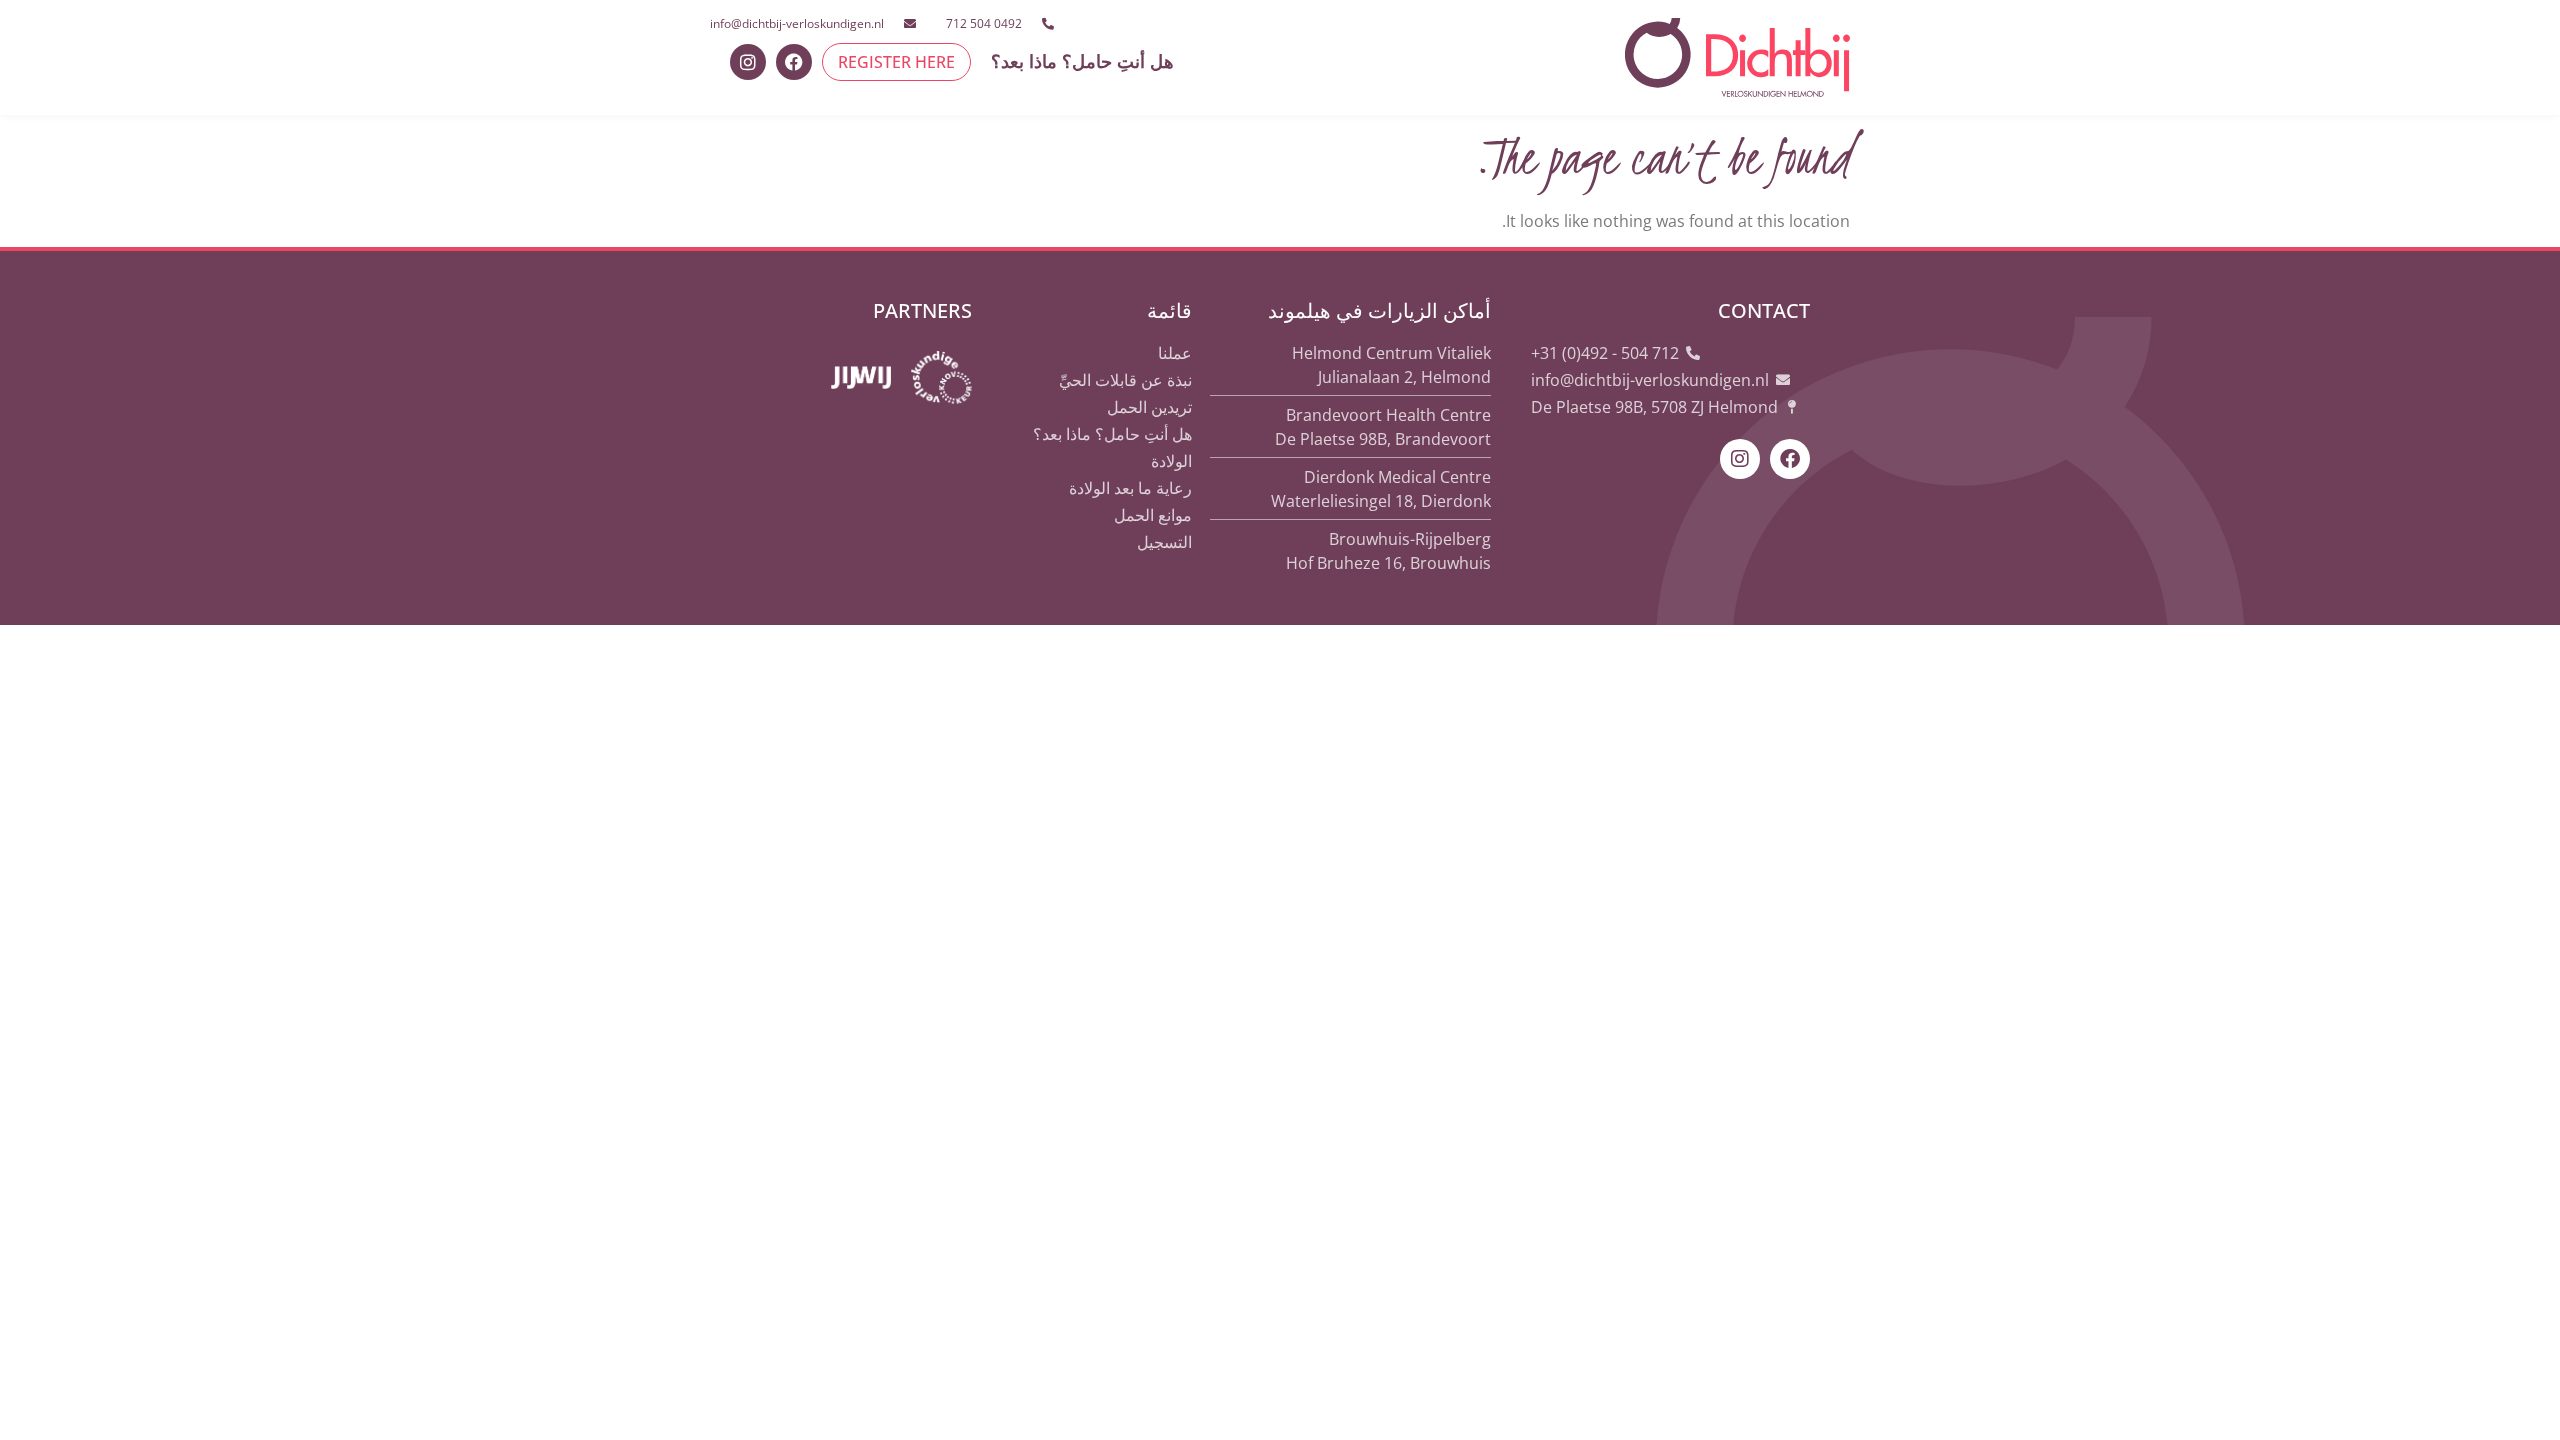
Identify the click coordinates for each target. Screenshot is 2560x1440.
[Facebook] (794, 62)
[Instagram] (748, 62)
